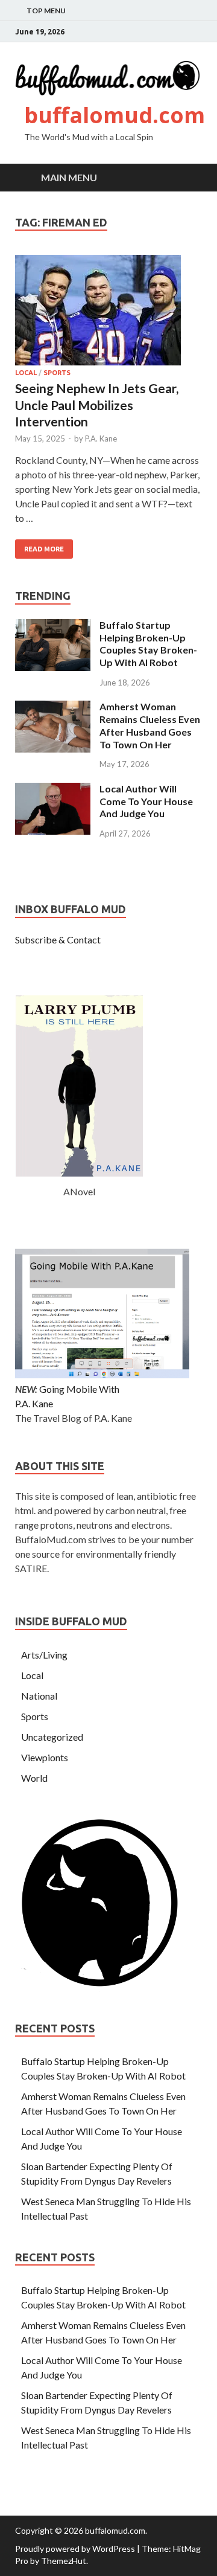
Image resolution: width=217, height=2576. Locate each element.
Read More (44, 549)
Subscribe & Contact (58, 940)
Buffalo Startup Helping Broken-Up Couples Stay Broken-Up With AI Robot (148, 644)
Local (26, 373)
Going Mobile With (79, 1389)
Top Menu (46, 11)
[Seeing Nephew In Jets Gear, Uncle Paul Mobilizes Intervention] (108, 312)
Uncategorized (52, 1737)
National (39, 1696)
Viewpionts (45, 1757)
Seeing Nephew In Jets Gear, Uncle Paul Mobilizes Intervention (97, 405)
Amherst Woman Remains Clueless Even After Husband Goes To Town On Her (150, 725)
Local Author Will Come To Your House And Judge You (146, 801)
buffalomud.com (115, 115)
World (34, 1778)
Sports (57, 373)
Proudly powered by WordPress (75, 2549)
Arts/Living (44, 1655)
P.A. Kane (101, 438)
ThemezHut (64, 2561)
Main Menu (69, 177)
